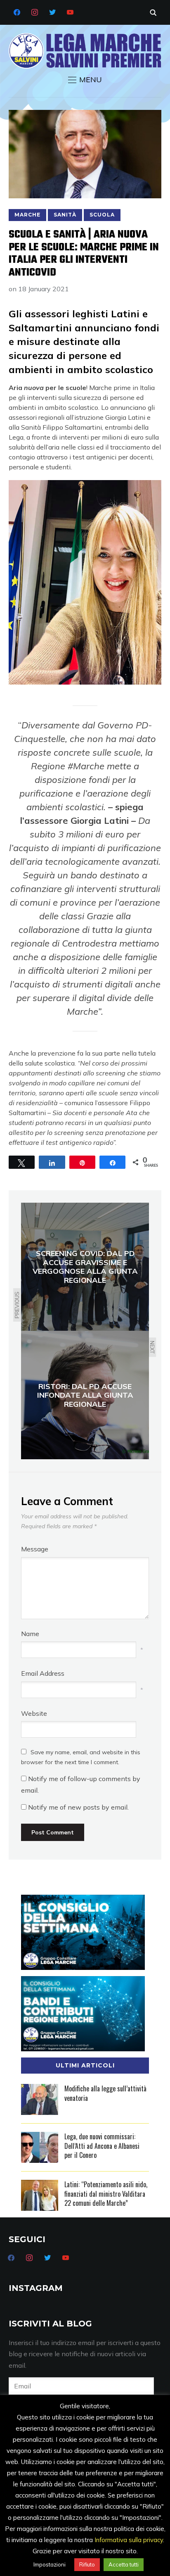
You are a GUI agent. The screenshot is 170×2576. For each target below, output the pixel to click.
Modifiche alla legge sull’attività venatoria (105, 2093)
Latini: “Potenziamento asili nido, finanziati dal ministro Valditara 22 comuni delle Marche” (106, 2194)
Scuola (102, 215)
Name (30, 1634)
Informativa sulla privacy (129, 2540)
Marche (27, 215)
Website (34, 1713)
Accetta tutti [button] (124, 2564)
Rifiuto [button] (87, 2564)
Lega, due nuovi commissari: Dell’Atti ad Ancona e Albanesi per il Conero (102, 2146)
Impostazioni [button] (50, 2564)
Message (35, 1549)
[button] (85, 80)
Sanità (65, 215)
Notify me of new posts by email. (78, 1807)
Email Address (43, 1673)
